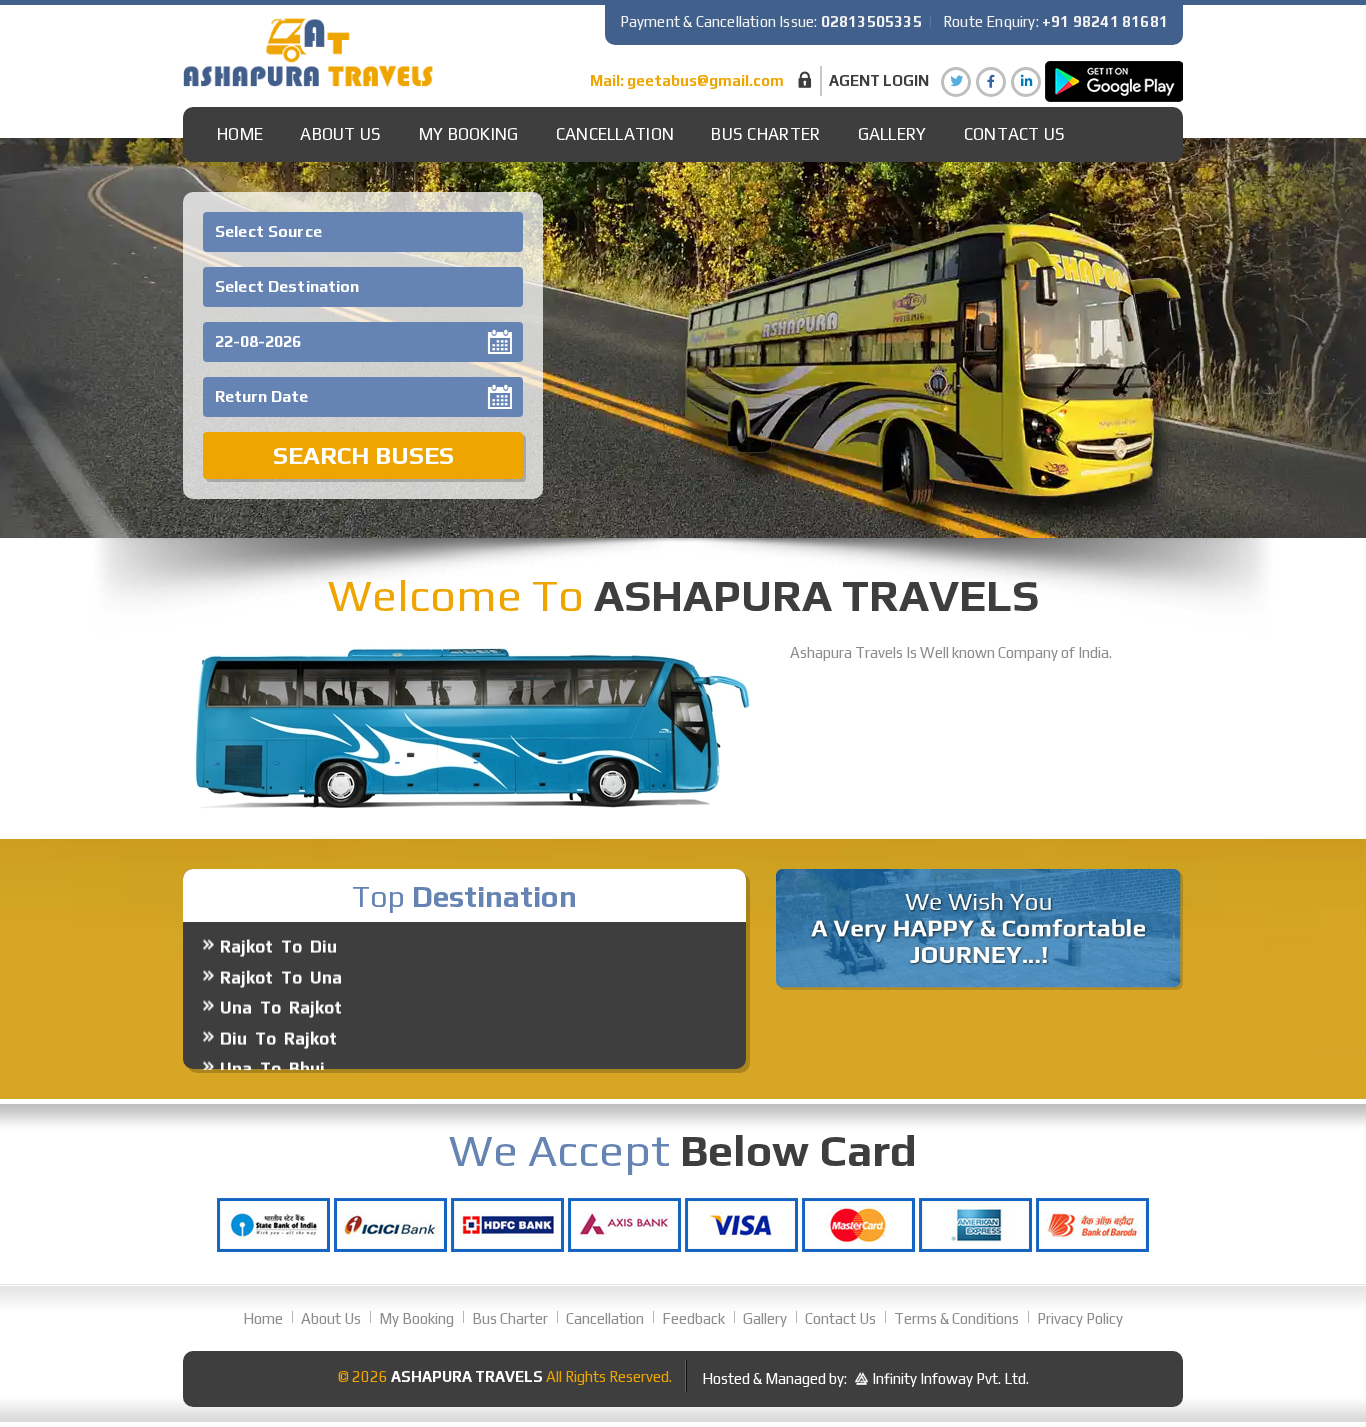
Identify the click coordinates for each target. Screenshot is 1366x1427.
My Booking (469, 134)
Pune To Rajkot (285, 1062)
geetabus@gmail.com (705, 80)
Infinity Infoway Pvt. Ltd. (950, 1378)
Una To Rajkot (281, 970)
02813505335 (871, 21)
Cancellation (615, 134)
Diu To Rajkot (278, 1001)
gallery (892, 134)
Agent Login (879, 80)
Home (240, 134)
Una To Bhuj (272, 1031)
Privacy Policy (1080, 1318)
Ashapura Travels (467, 1376)
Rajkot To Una (281, 940)
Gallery (765, 1318)
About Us (340, 134)
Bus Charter (765, 134)
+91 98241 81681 (1105, 21)
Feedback (693, 1318)
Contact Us (1015, 134)
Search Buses (363, 455)
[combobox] (363, 232)
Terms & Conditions (956, 1318)
